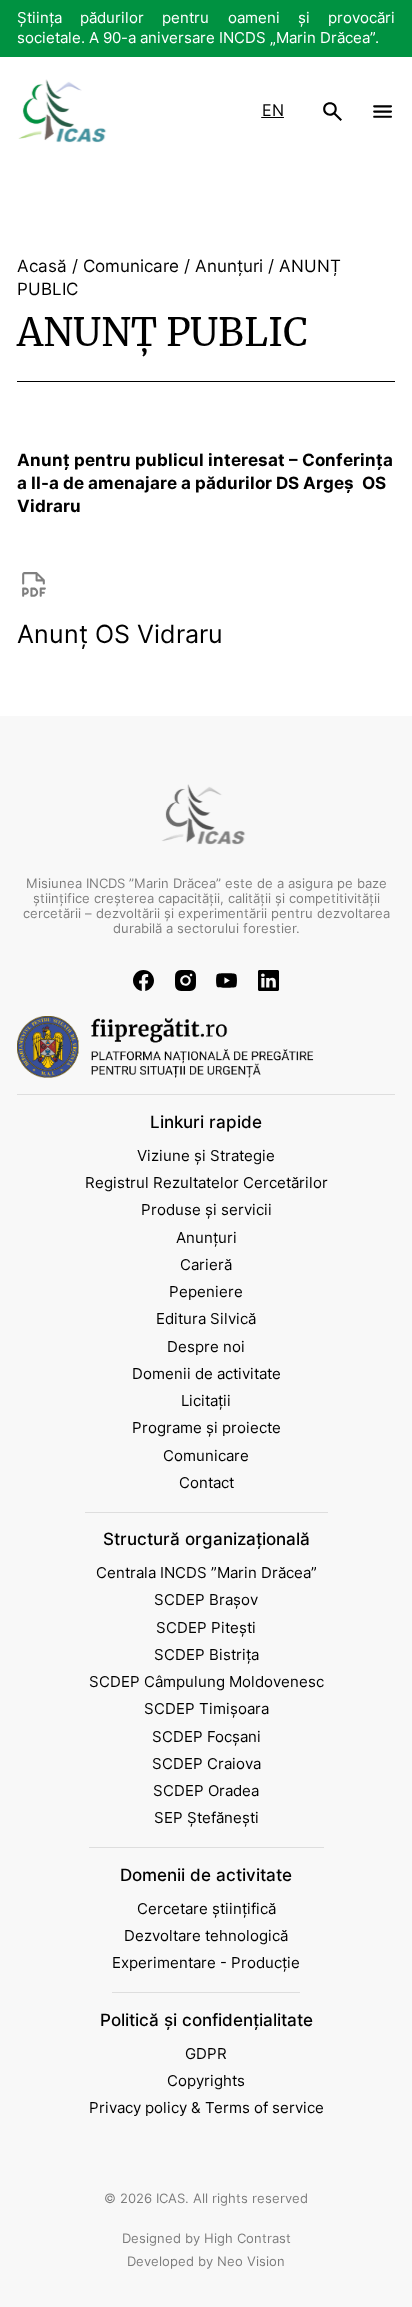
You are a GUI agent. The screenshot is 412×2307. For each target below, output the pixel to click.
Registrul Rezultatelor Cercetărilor (206, 1183)
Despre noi (206, 1347)
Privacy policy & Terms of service (206, 2108)
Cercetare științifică (206, 1909)
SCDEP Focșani (206, 1737)
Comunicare (206, 1456)
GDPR (206, 2054)
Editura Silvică (206, 1319)
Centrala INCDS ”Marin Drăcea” (206, 1573)
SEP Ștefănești (206, 1818)
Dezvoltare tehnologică (206, 1936)
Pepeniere (206, 1292)
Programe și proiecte (206, 1428)
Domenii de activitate (206, 1374)
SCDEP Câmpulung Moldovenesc (206, 1682)
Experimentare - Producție (206, 1963)
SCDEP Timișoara (206, 1709)
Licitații (206, 1401)
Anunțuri (206, 1238)
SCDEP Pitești (206, 1628)
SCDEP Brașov (206, 1600)
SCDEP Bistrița (206, 1655)
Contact (206, 1483)
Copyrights (206, 2081)
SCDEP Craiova (206, 1764)
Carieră (206, 1265)
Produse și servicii (206, 1210)
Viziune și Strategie (206, 1156)
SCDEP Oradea (206, 1791)
